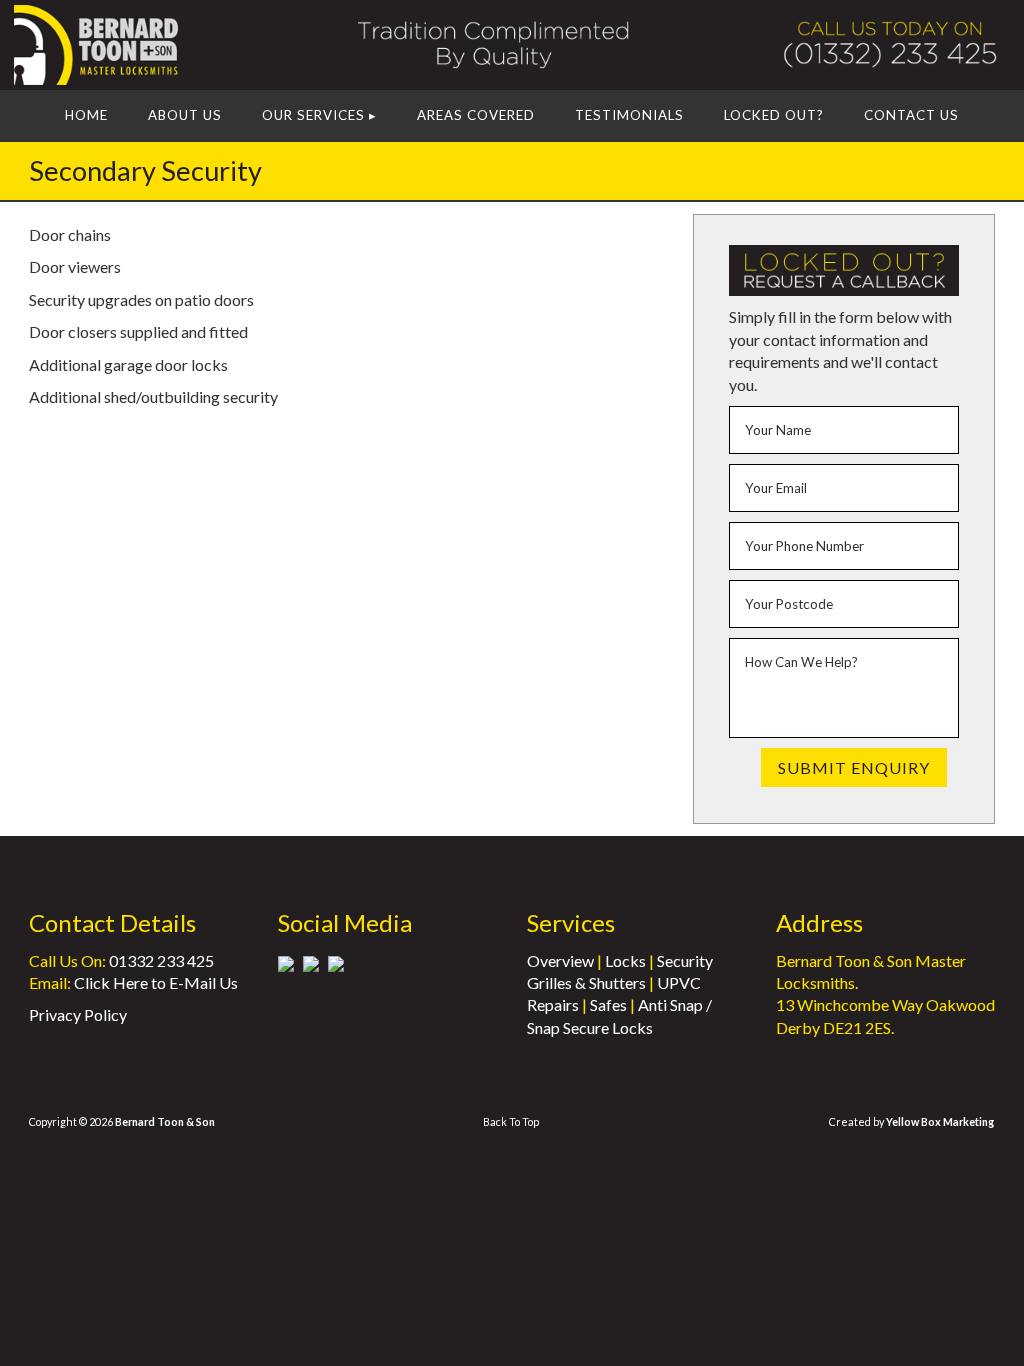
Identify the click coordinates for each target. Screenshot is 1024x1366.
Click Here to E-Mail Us (156, 982)
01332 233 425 (161, 960)
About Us (185, 115)
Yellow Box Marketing (940, 1121)
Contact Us (911, 115)
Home (86, 115)
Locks (625, 960)
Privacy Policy (78, 1014)
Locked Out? (774, 115)
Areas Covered (476, 115)
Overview (560, 960)
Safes (608, 1004)
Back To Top (511, 1121)
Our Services (319, 115)
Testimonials (629, 115)
